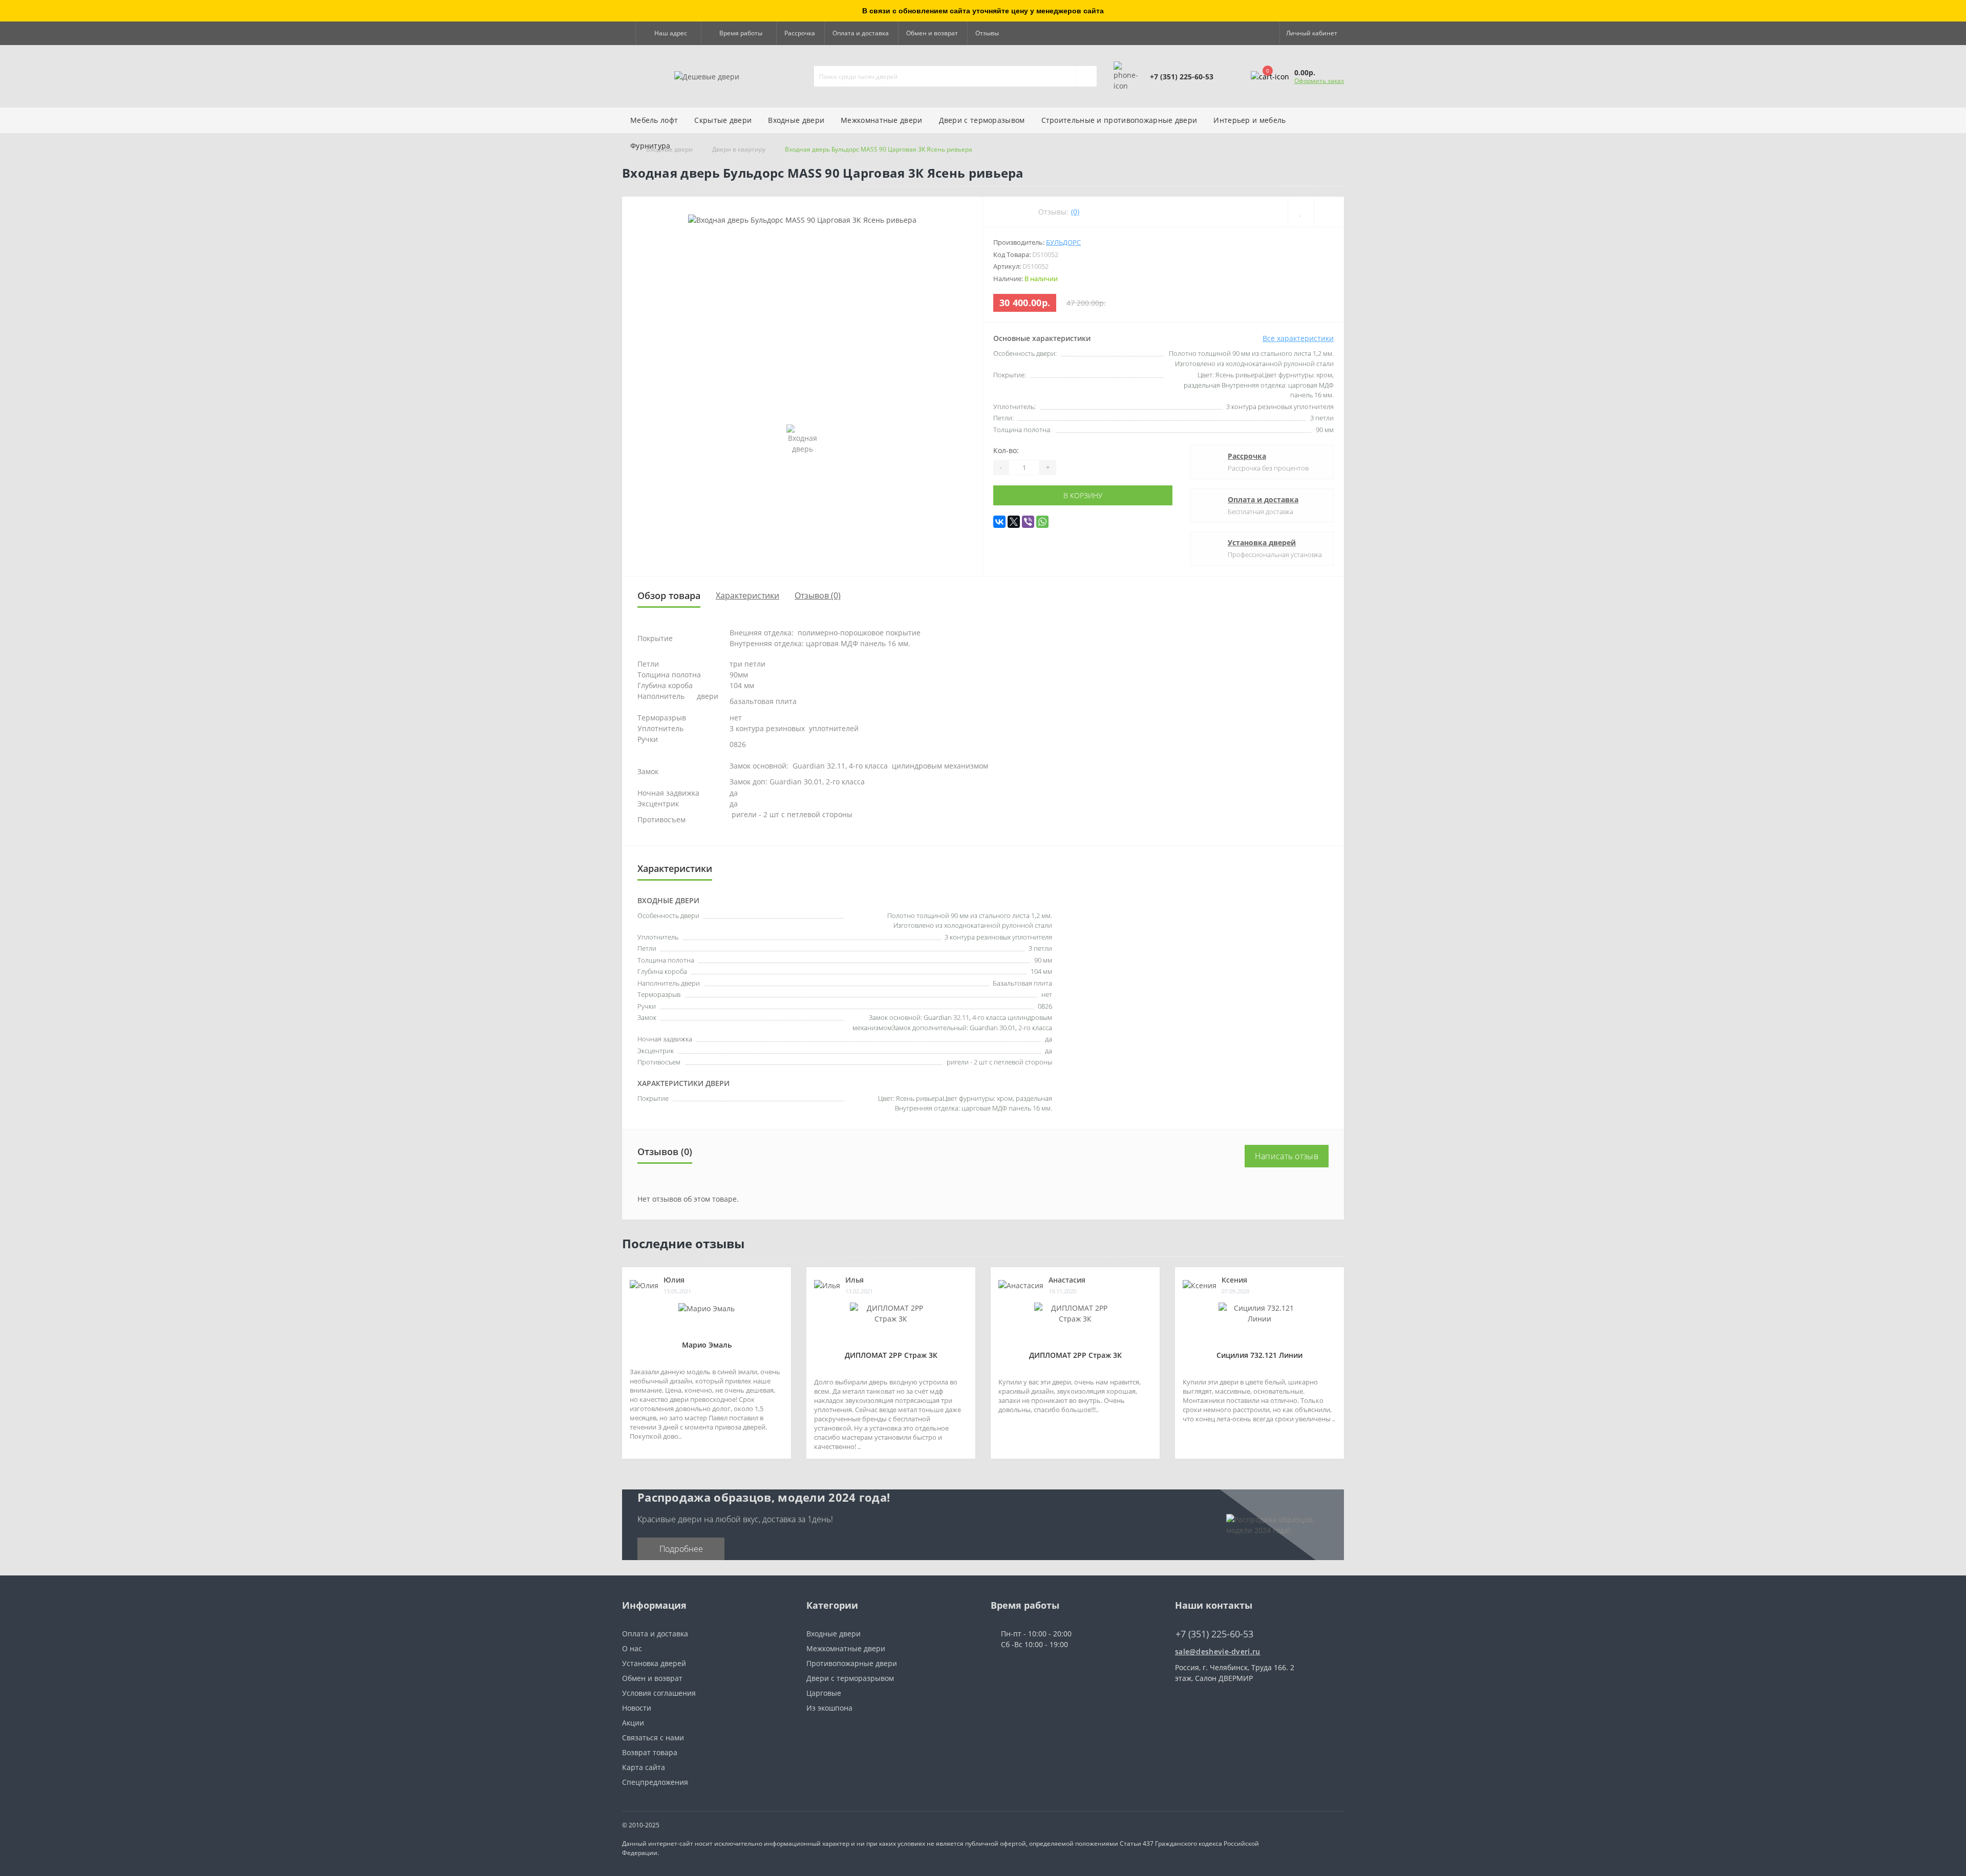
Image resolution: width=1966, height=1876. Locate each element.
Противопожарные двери (852, 1663)
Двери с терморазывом (982, 120)
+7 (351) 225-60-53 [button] (1214, 1634)
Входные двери (796, 120)
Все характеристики (1298, 338)
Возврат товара (650, 1752)
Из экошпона (829, 1708)
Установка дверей (1262, 542)
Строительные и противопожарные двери (1119, 120)
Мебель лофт (654, 120)
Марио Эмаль (707, 1345)
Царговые (824, 1693)
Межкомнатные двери (881, 120)
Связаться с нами (653, 1738)
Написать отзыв (1287, 1156)
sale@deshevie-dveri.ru (1218, 1651)
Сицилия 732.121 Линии (1259, 1355)
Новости (637, 1708)
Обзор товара (669, 595)
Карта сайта (644, 1767)
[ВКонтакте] (999, 522)
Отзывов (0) (818, 595)
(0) (1075, 212)
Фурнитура (650, 146)
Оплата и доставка (861, 33)
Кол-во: (1006, 450)
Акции (633, 1723)
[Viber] (1028, 522)
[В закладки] (1301, 212)
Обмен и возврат (932, 33)
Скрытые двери (723, 120)
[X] (1014, 522)
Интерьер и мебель (1249, 120)
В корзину (1083, 495)
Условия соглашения (659, 1693)
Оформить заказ (1319, 81)
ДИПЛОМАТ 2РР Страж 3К (891, 1355)
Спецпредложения (655, 1782)
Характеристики (747, 595)
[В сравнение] (1329, 212)
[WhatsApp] (1042, 522)
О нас (632, 1648)
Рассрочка (800, 33)
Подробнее (681, 1549)
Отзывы (987, 33)
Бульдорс (1063, 242)
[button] (668, 33)
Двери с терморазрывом (850, 1678)
